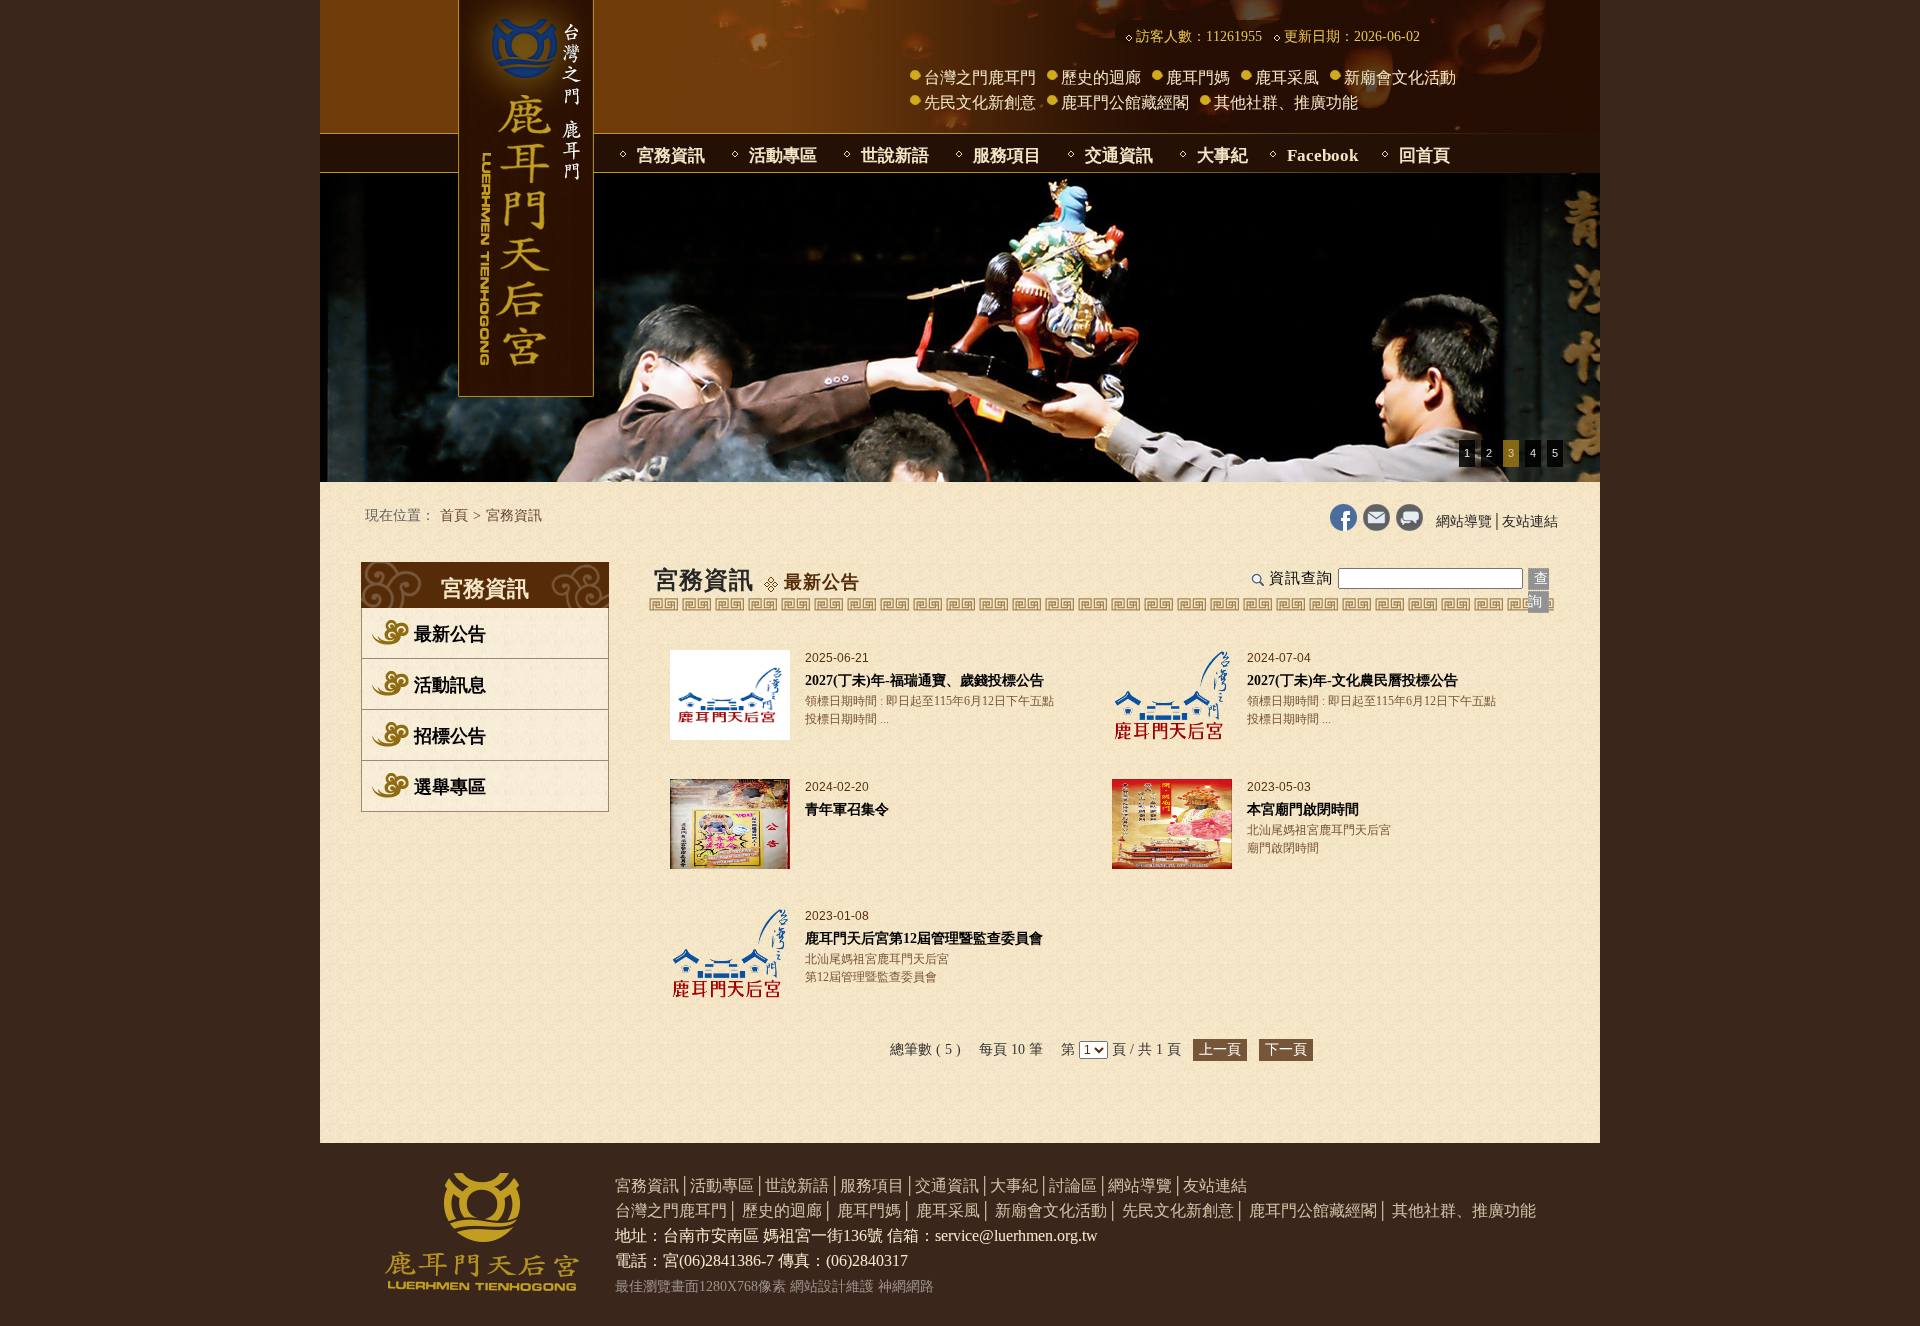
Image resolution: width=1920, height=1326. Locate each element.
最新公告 (450, 634)
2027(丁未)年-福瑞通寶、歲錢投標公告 (924, 680)
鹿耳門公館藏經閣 (1125, 102)
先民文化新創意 (980, 102)
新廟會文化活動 (1400, 77)
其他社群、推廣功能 (1286, 102)
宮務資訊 (671, 155)
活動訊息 (450, 685)
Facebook (1322, 155)
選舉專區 (450, 787)
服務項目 (1007, 155)
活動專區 (783, 155)
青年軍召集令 (847, 809)
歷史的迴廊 (1101, 77)
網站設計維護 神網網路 (862, 1286)
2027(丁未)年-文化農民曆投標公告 (1352, 680)
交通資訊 (1119, 155)
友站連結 (1530, 521)
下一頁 (1286, 1049)
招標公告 (450, 736)
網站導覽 (1464, 521)
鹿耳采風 (1287, 77)
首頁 (454, 515)
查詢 (1538, 590)
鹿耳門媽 (1198, 77)
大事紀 (1222, 155)
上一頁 (1220, 1049)
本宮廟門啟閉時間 (1303, 809)
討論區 (1073, 1185)
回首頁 (1424, 155)
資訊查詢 (1301, 578)
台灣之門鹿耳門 (980, 77)
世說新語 (895, 155)
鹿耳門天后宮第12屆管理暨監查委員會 (924, 938)
